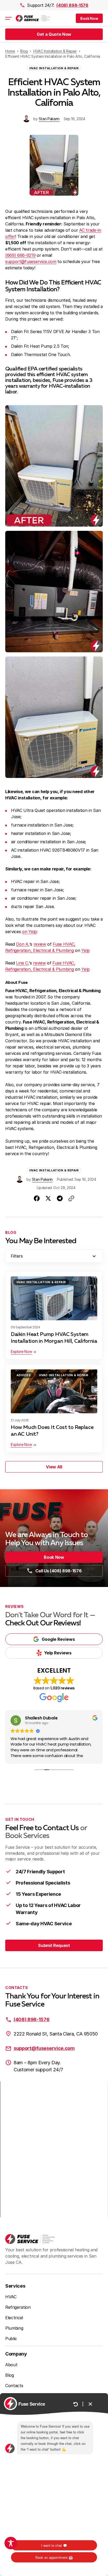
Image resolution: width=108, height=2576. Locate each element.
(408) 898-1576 (72, 5)
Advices (24, 1375)
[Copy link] (71, 1198)
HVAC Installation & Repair (54, 68)
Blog (10, 2375)
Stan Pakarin (49, 119)
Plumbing (14, 2328)
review (40, 944)
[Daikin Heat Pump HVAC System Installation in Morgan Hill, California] (54, 1298)
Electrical (14, 2318)
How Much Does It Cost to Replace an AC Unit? (52, 1431)
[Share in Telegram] (60, 1198)
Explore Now (21, 1351)
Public (11, 2339)
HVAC (11, 2297)
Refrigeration (18, 2307)
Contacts (14, 2386)
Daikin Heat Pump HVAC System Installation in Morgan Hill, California (54, 1338)
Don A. (23, 944)
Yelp (85, 950)
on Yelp (29, 932)
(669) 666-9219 (20, 255)
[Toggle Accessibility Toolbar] (11, 2543)
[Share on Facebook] (37, 1198)
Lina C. (22, 963)
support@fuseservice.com (31, 261)
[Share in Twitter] (48, 1198)
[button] (89, 18)
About (11, 2365)
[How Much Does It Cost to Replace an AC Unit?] (54, 1391)
